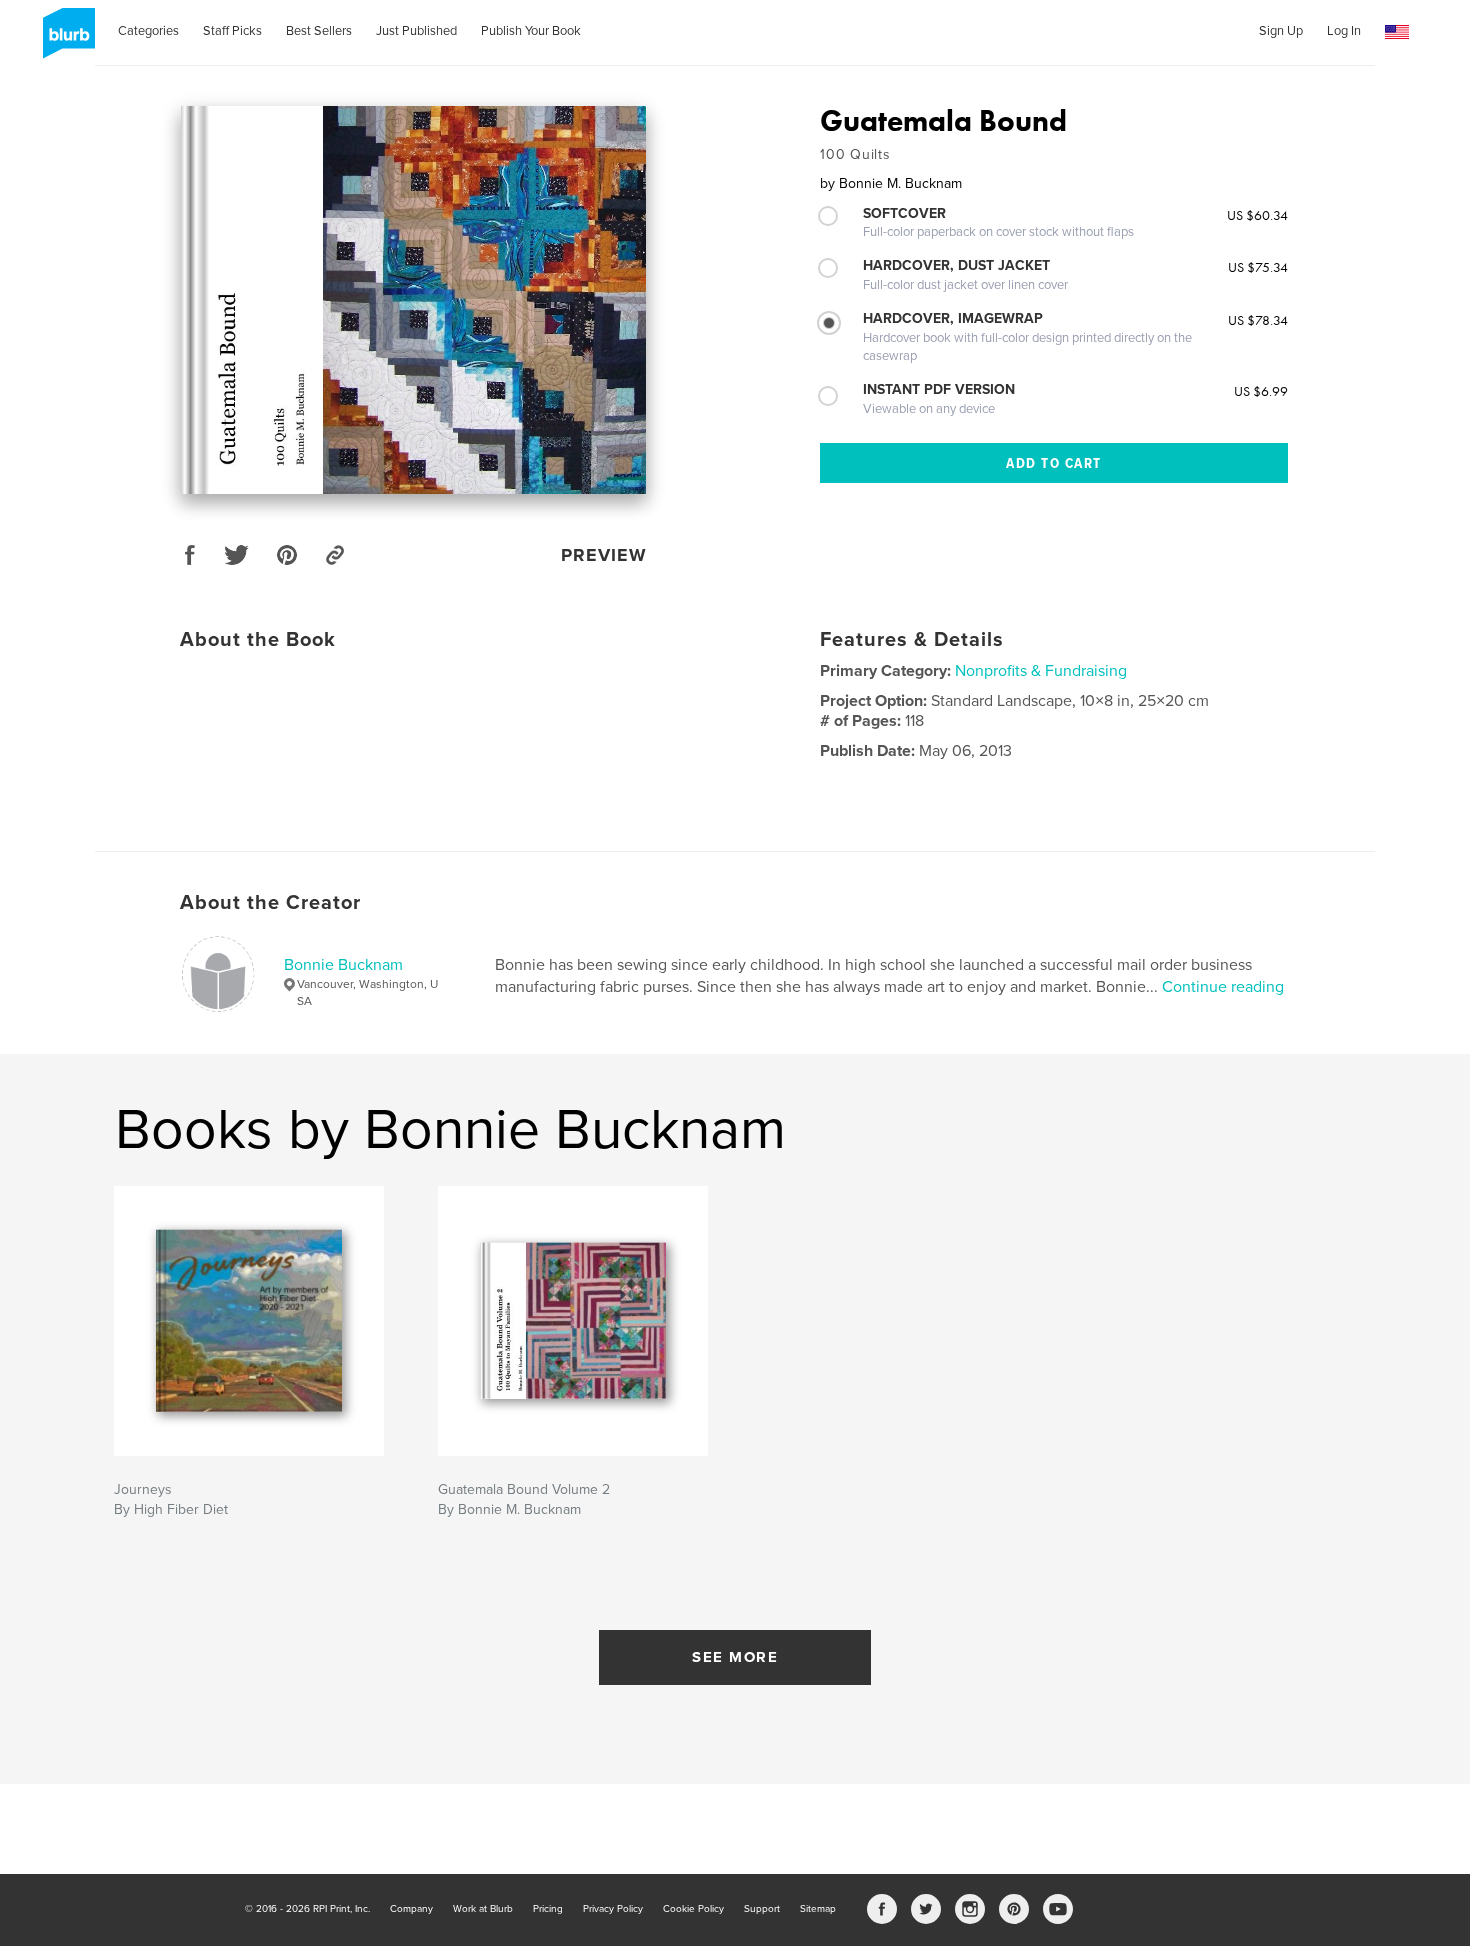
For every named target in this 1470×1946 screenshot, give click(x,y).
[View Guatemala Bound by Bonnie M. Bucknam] (413, 300)
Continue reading (1223, 987)
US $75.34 (1258, 267)
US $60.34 (1257, 215)
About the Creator (270, 903)
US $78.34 (1258, 320)
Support (762, 1909)
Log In (1344, 31)
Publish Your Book (531, 31)
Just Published (416, 31)
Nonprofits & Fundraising (1041, 671)
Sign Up (1281, 31)
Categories (148, 31)
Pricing (548, 1909)
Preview (604, 555)
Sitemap (818, 1909)
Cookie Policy (693, 1909)
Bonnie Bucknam (343, 965)
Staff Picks (232, 31)
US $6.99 (1261, 391)
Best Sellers (319, 31)
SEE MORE (735, 1657)
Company (411, 1909)
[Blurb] (65, 41)
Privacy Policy (613, 1909)
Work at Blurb (483, 1909)
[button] (1397, 32)
